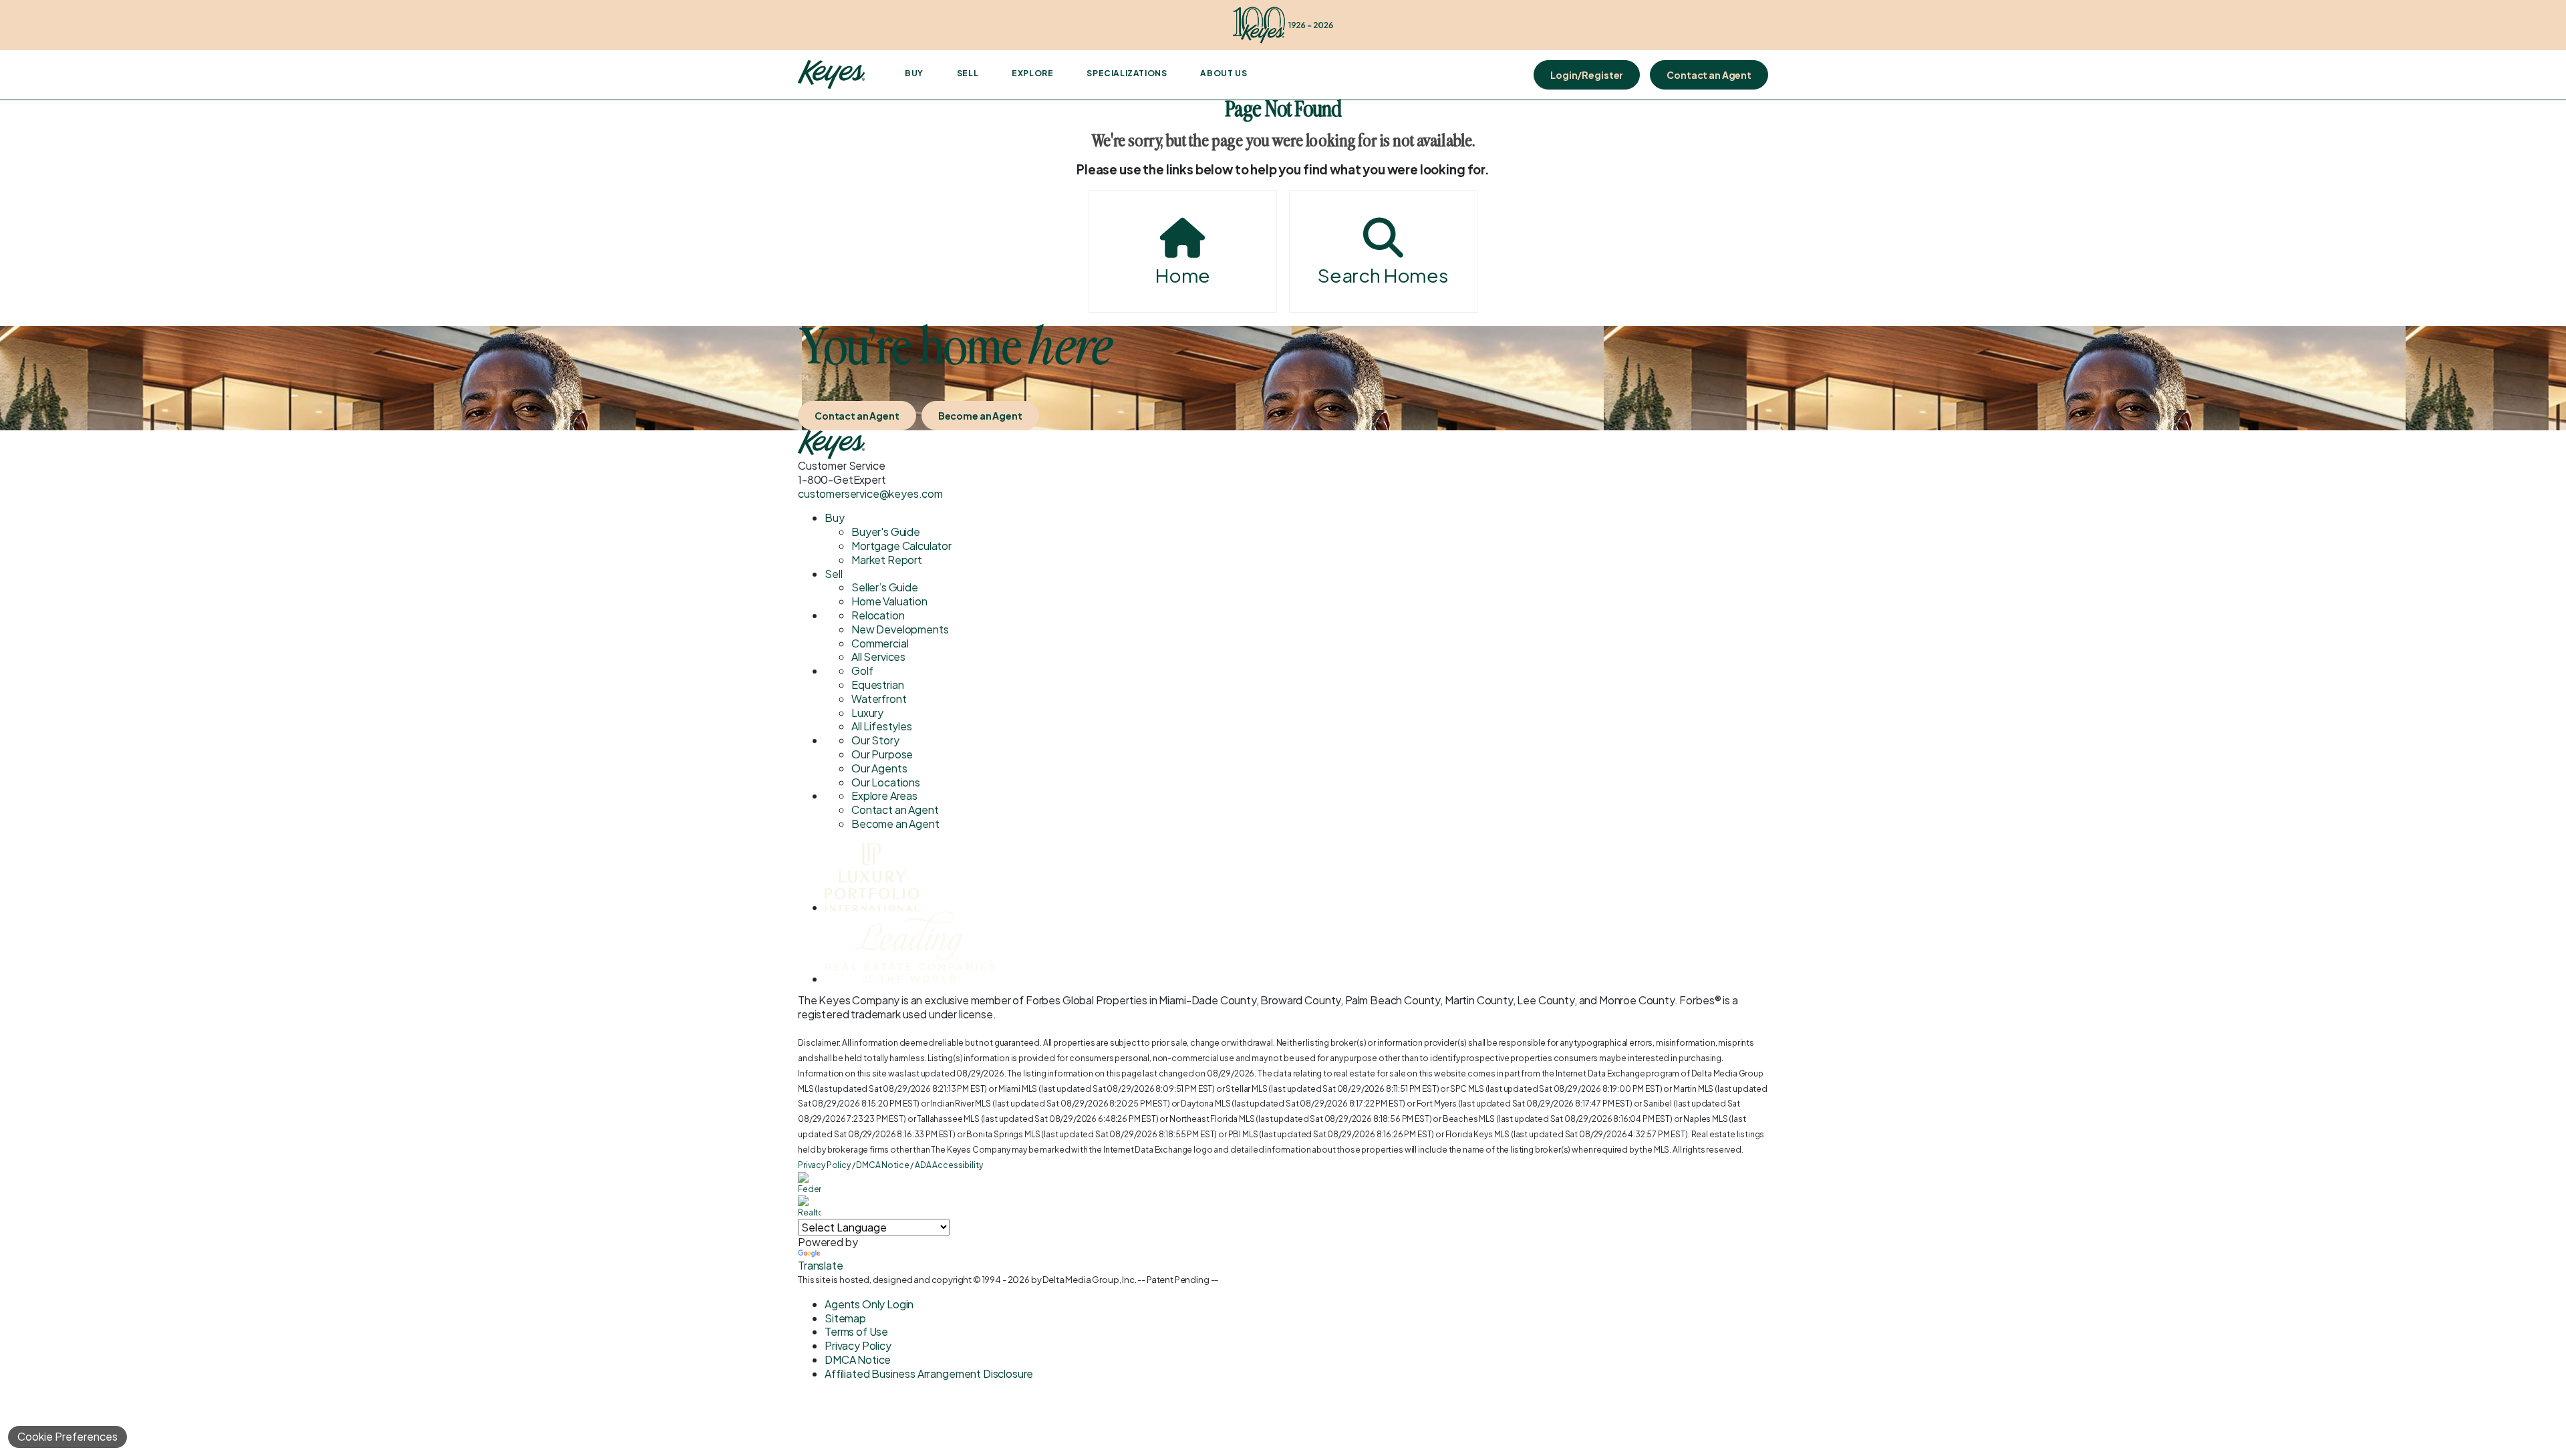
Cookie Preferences (67, 1436)
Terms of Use (856, 1331)
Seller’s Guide (885, 587)
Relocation (878, 615)
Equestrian (877, 685)
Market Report (887, 560)
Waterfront (879, 699)
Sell (968, 73)
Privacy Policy (824, 1165)
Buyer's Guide (886, 532)
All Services (878, 657)
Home (1183, 275)
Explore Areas (884, 795)
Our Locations (886, 782)
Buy (914, 73)
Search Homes (1383, 275)
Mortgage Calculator (901, 546)
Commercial (880, 643)
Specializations (1127, 73)
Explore (1032, 73)
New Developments (900, 629)
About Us (1224, 73)
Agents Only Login (869, 1304)
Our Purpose (882, 754)
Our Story (875, 740)
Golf (862, 671)
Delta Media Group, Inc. (1089, 1280)
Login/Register (1587, 75)
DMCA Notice (882, 1165)
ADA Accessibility (949, 1165)
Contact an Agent (1709, 75)
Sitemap (845, 1318)
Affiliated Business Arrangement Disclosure (929, 1373)
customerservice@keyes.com (870, 493)
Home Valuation (889, 601)
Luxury (867, 713)
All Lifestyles (882, 726)
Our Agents (879, 768)
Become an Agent (980, 416)
